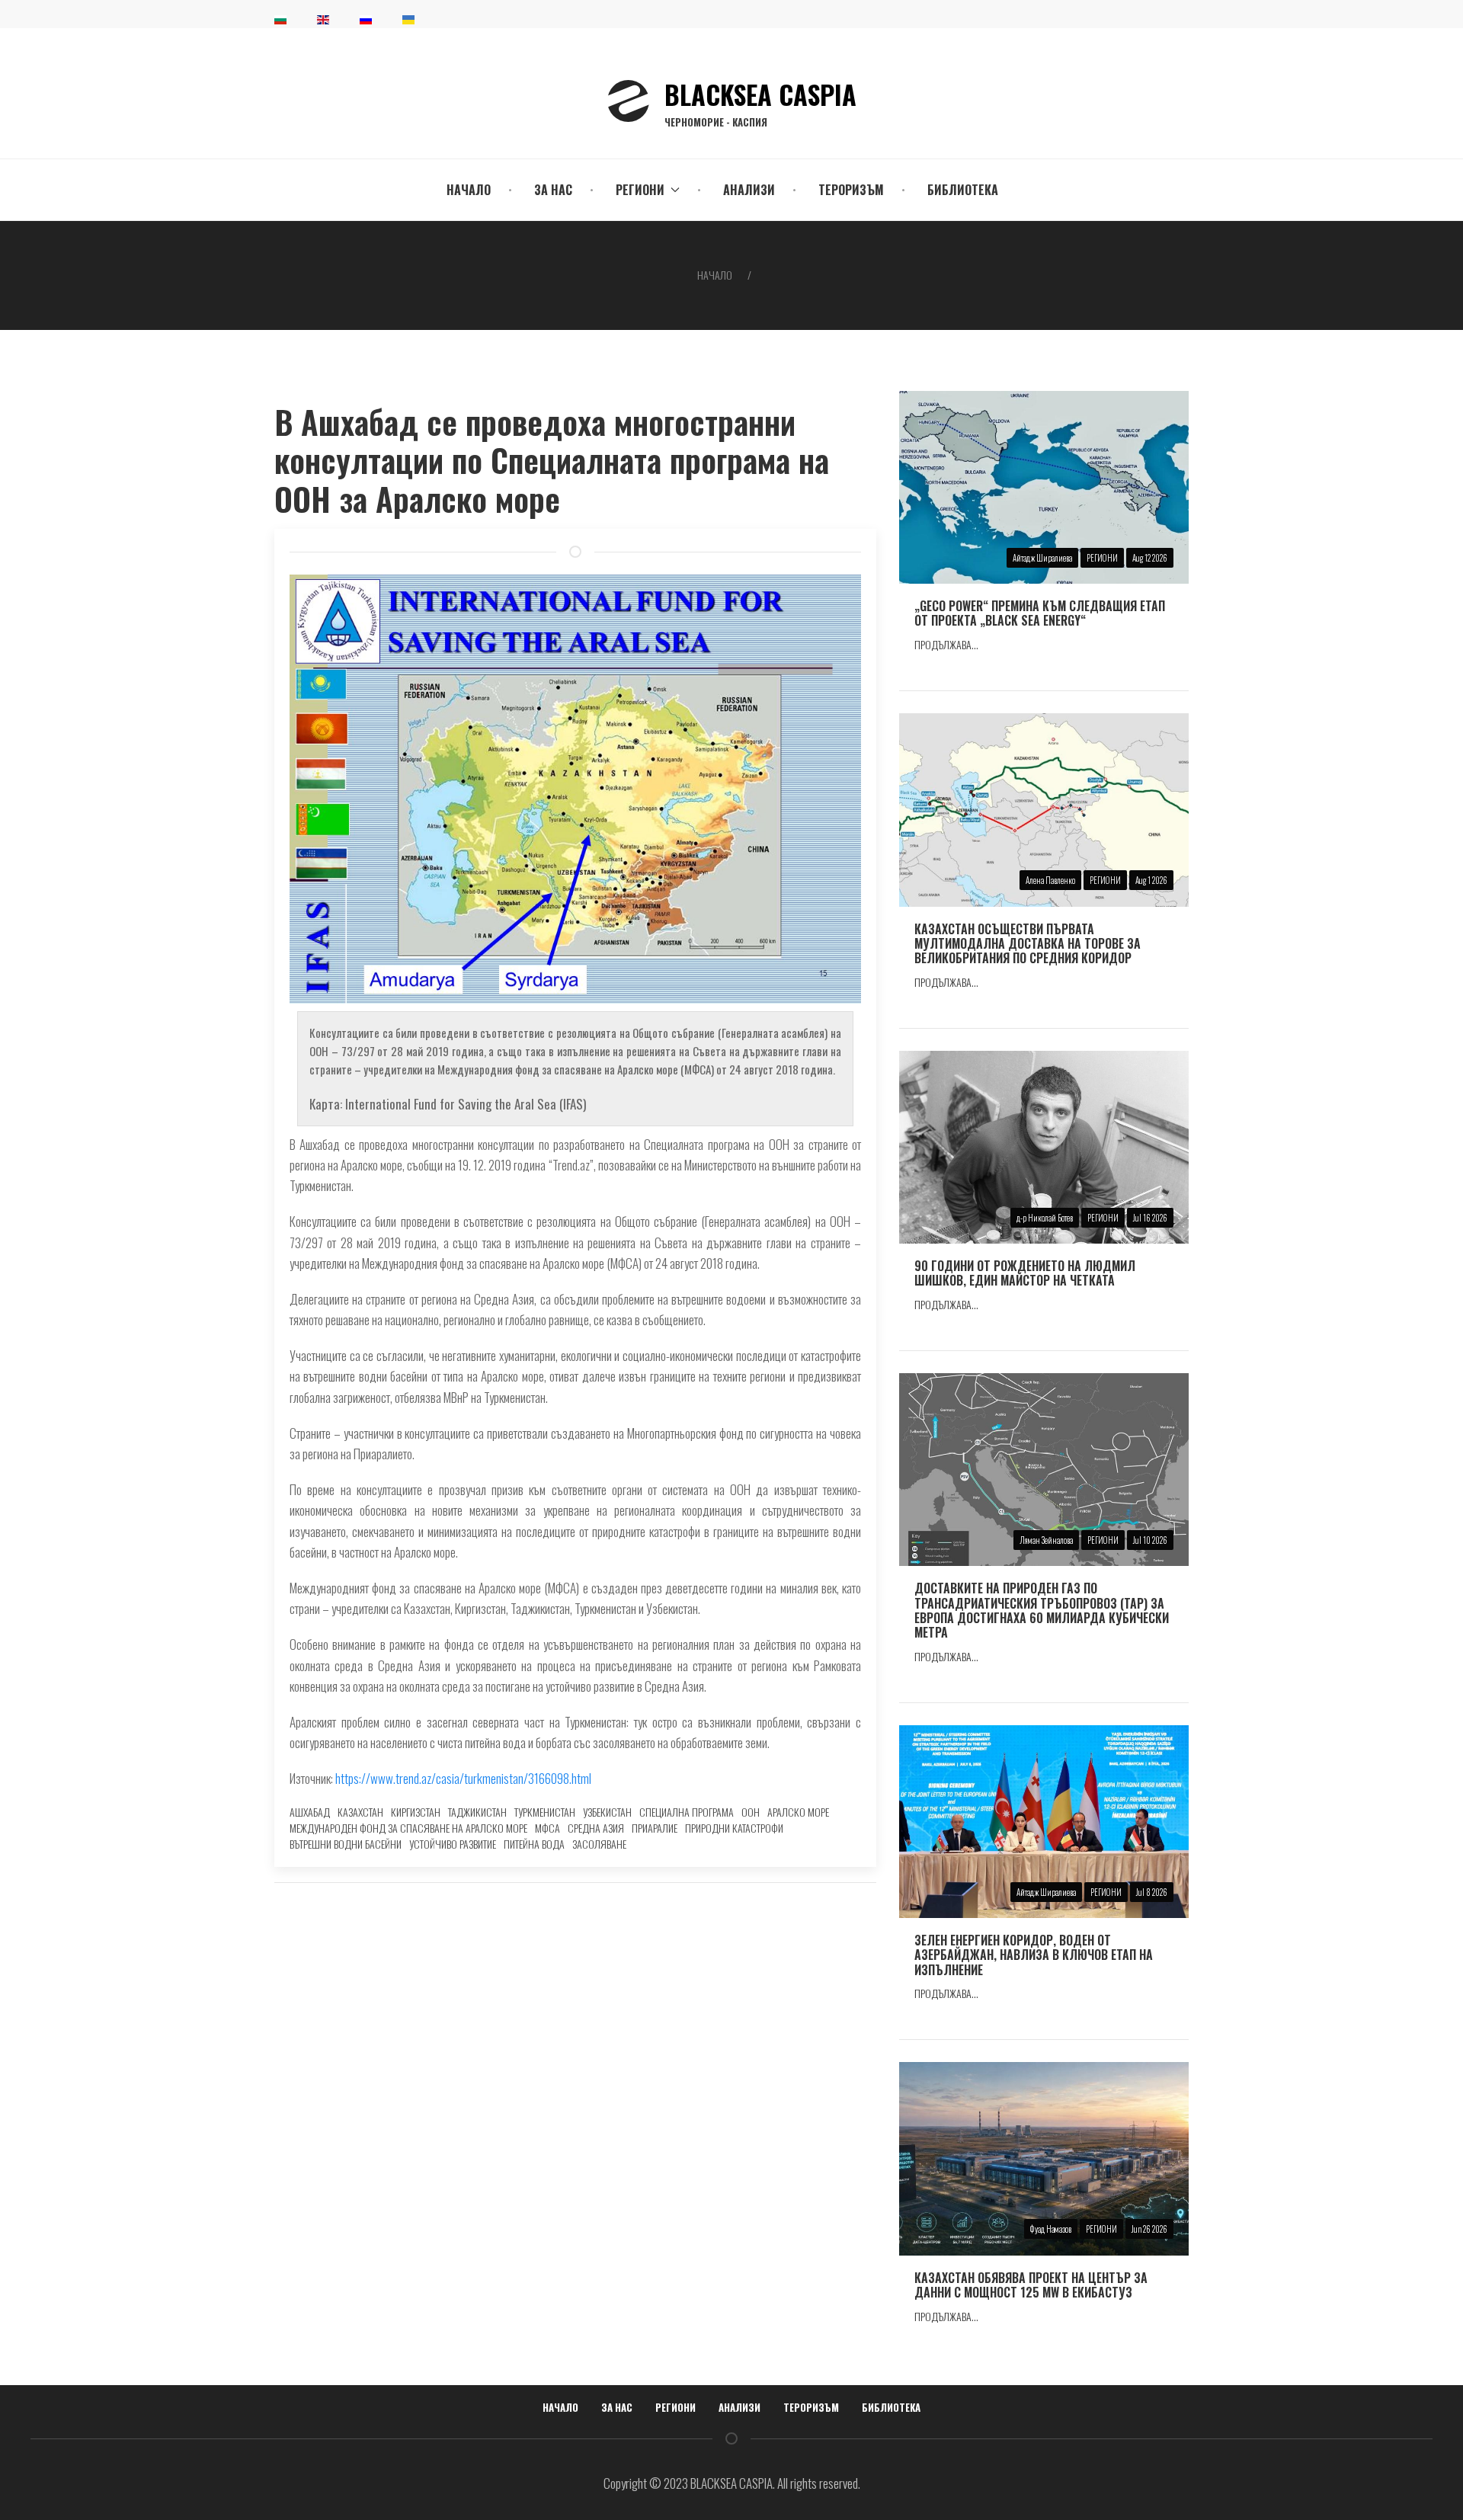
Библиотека (963, 190)
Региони (675, 2407)
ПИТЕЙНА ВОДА (534, 1844)
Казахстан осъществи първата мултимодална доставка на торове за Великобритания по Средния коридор (1028, 943)
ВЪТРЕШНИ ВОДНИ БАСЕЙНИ (346, 1844)
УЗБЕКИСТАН (607, 1812)
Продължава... (946, 644)
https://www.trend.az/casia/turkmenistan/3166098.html (463, 1778)
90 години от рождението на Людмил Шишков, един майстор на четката (1025, 1273)
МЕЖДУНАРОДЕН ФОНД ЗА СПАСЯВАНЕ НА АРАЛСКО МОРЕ (408, 1828)
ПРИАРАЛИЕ (655, 1828)
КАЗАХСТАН (360, 1812)
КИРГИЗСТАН (416, 1812)
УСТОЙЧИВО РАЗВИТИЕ (453, 1844)
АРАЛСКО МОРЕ (798, 1812)
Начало (469, 190)
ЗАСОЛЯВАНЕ (599, 1844)
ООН (751, 1812)
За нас (553, 190)
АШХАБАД (310, 1812)
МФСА (547, 1828)
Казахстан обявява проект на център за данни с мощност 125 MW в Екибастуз (1031, 2285)
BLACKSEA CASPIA (760, 101)
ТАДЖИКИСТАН (477, 1812)
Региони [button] (640, 190)
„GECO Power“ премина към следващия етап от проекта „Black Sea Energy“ (1040, 613)
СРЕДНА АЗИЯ (596, 1828)
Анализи (749, 190)
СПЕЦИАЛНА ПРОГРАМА (687, 1812)
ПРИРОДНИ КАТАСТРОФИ (734, 1828)
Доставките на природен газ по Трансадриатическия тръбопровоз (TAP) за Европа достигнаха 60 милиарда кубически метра (1042, 1610)
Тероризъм (851, 190)
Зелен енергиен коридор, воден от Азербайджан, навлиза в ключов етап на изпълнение (1034, 1955)
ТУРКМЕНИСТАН (545, 1812)
